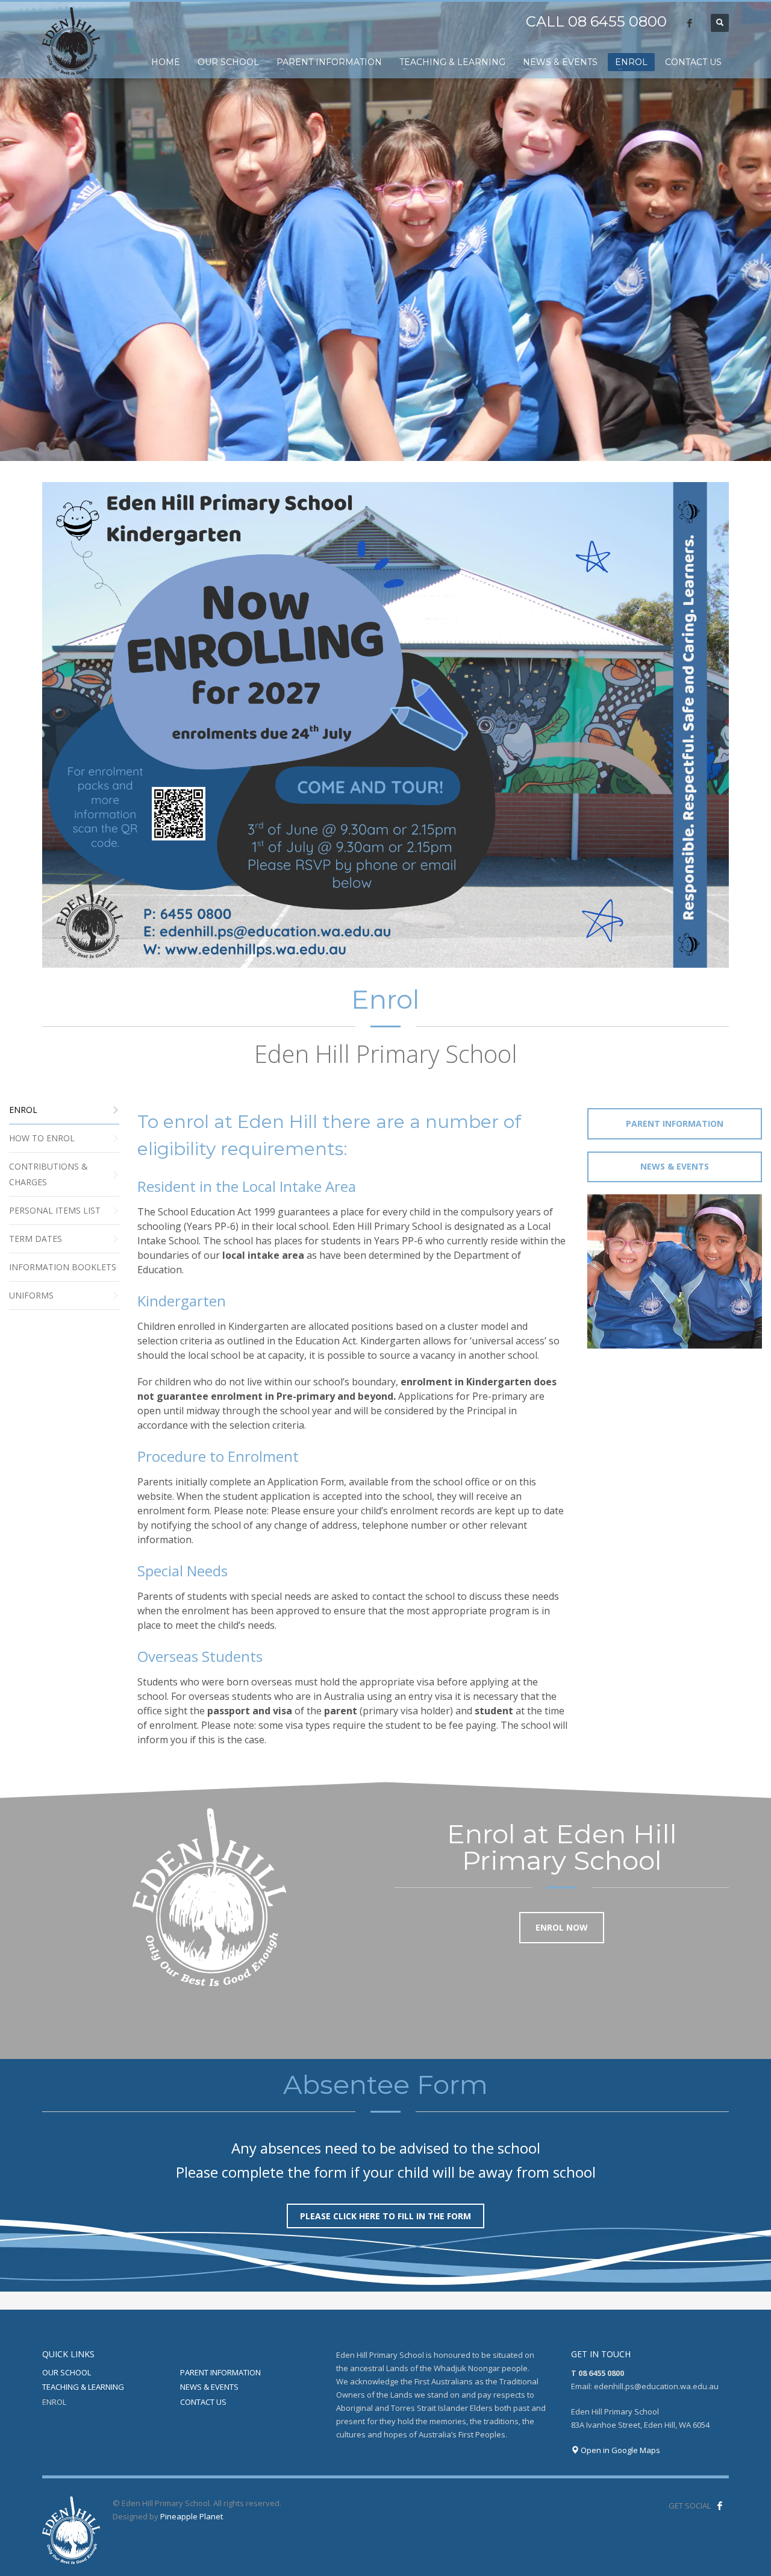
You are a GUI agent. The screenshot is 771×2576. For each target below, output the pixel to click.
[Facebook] (690, 23)
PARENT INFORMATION (220, 2372)
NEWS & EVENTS (209, 2387)
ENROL (54, 2402)
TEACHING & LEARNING (83, 2387)
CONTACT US (203, 2402)
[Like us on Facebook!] (720, 2505)
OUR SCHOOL (67, 2372)
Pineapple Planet (192, 2516)
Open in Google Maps (620, 2450)
